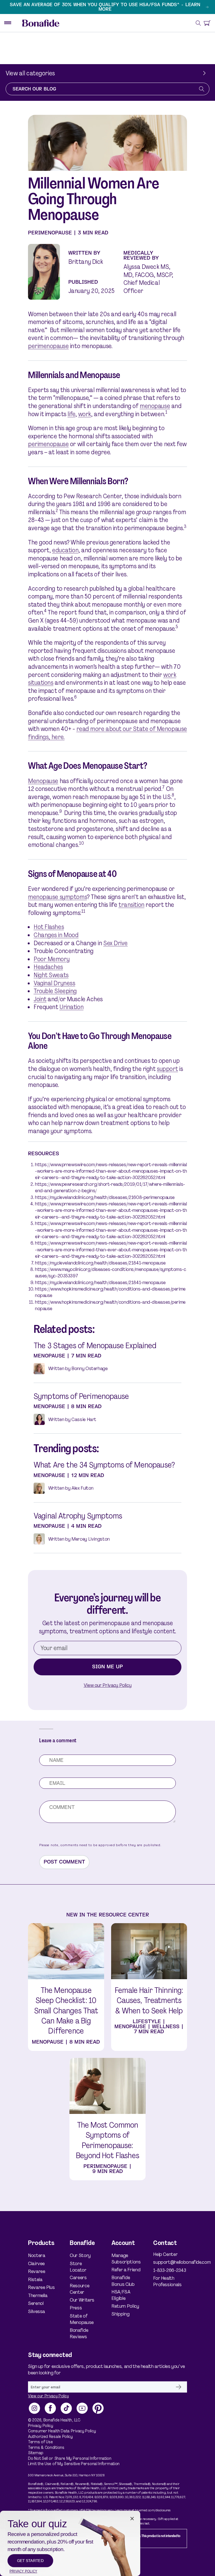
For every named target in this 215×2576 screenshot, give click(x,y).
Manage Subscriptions (126, 2259)
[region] (107, 7)
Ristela (35, 2280)
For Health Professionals (167, 2281)
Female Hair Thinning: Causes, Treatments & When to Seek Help (149, 2001)
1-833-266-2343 (170, 2270)
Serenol (36, 2303)
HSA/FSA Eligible (121, 2295)
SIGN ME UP (107, 1667)
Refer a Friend (126, 2270)
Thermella (38, 2296)
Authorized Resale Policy (50, 2437)
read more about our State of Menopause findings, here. (107, 733)
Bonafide (52, 2420)
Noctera (37, 2255)
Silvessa (37, 2311)
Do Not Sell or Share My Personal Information (70, 2459)
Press (76, 2308)
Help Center (165, 2254)
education (65, 550)
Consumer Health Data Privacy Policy (62, 2431)
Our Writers (82, 2300)
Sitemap (36, 2453)
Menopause (43, 781)
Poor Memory (52, 959)
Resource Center (80, 2289)
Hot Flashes (49, 927)
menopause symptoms (57, 897)
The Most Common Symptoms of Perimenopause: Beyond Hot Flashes (107, 2140)
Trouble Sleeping (55, 991)
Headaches (48, 967)
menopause (155, 406)
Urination (71, 1007)
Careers (78, 2278)
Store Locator (78, 2267)
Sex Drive (115, 943)
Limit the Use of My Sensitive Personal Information (74, 2464)
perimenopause (48, 346)
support (167, 1069)
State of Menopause (82, 2319)
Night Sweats (51, 975)
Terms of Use (40, 2442)
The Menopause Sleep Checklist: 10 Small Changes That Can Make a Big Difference (66, 2011)
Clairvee (36, 2264)
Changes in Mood (56, 935)
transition (131, 905)
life (71, 414)
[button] (198, 23)
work (85, 414)
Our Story (80, 2255)
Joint (40, 999)
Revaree (37, 2271)
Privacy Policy (41, 2426)
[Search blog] (202, 89)
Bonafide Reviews (79, 2333)
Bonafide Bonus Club (123, 2281)
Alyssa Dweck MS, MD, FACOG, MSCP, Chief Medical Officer (148, 279)
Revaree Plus (41, 2287)
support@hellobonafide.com (170, 2262)
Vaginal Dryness (54, 983)
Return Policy (125, 2306)
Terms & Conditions (46, 2448)
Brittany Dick (86, 262)
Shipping (120, 2314)
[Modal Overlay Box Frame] (70, 2543)
